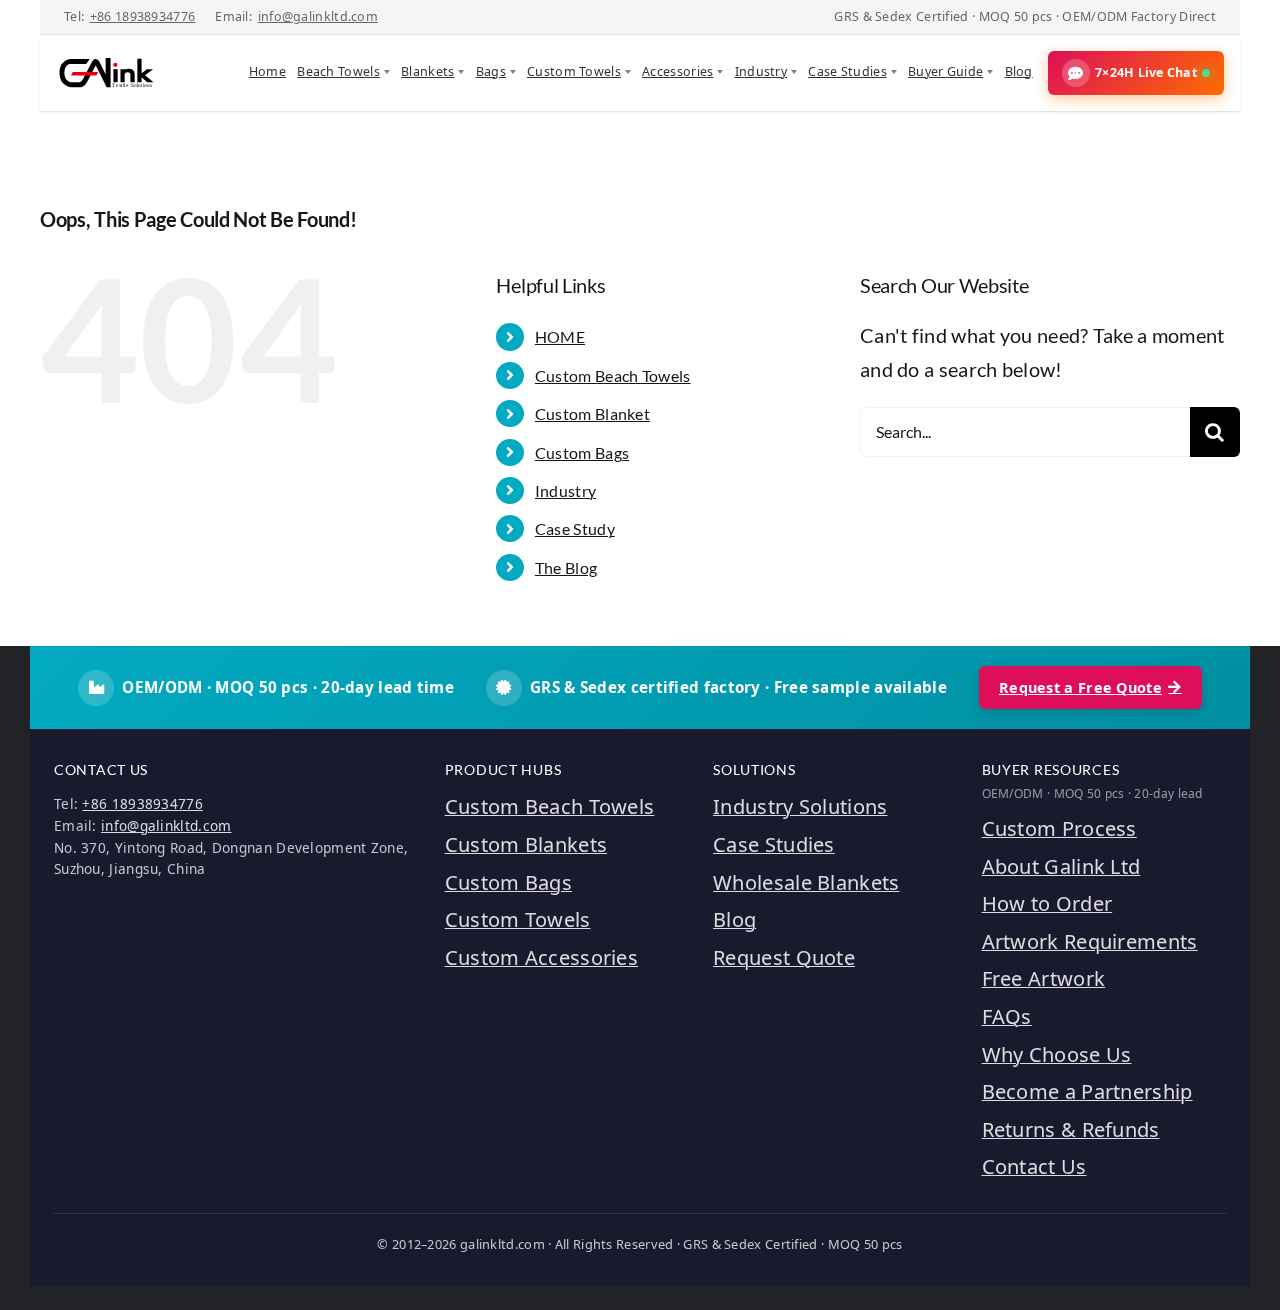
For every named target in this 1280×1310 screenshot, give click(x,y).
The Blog (566, 567)
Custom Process (1059, 828)
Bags (491, 71)
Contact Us (1034, 1166)
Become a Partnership (1087, 1091)
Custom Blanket (592, 413)
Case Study (575, 528)
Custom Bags (582, 452)
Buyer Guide (945, 71)
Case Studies (847, 71)
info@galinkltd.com (318, 16)
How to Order (1047, 903)
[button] (1136, 73)
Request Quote (784, 957)
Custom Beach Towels (613, 375)
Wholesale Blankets (806, 882)
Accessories (677, 71)
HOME (560, 336)
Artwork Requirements (1090, 941)
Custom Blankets (526, 844)
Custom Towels (574, 71)
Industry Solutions (800, 806)
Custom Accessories (541, 957)
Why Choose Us (1057, 1054)
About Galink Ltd (1061, 866)
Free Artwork (1044, 978)
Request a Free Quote (1080, 687)
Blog (1019, 71)
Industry (761, 71)
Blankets (427, 71)
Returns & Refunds (1071, 1129)
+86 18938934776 (143, 16)
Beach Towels (338, 71)
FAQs (1007, 1016)
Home (267, 71)
